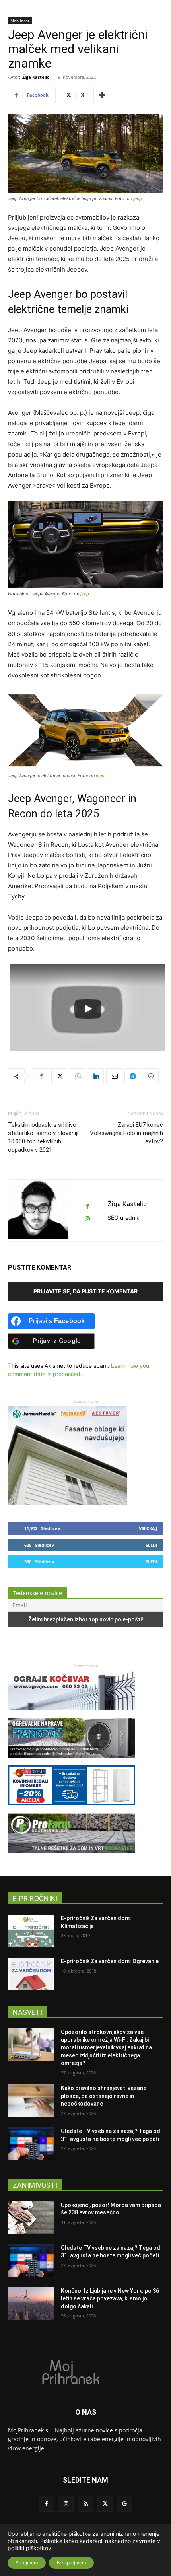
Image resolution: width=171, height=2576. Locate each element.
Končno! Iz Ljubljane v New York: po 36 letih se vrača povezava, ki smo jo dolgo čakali (110, 2299)
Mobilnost (20, 21)
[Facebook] (41, 1076)
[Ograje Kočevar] (72, 1714)
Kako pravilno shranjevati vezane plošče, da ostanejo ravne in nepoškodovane (104, 2096)
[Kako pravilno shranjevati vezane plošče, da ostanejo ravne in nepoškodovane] (31, 2101)
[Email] (114, 1076)
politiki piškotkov (29, 2548)
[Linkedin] (96, 1076)
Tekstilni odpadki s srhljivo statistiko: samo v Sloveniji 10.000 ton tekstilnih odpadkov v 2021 (43, 1137)
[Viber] (151, 1076)
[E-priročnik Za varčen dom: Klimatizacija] (31, 1931)
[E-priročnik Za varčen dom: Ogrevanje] (31, 1974)
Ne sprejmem (71, 2563)
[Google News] (125, 2504)
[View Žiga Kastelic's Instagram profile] (87, 1219)
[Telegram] (132, 1076)
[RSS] (85, 2504)
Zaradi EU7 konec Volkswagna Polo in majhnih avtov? (126, 1133)
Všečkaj (148, 1528)
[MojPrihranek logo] (85, 2372)
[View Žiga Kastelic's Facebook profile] (87, 1206)
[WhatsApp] (78, 1076)
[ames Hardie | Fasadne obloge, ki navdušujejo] (68, 1503)
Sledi (152, 1545)
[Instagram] (66, 2504)
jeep (138, 198)
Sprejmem (27, 2563)
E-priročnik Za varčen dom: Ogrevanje (110, 1961)
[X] (59, 1076)
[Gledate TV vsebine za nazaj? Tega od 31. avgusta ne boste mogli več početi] (31, 2144)
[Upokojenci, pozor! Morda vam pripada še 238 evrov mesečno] (31, 2218)
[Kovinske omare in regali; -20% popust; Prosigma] (72, 1809)
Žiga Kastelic (36, 77)
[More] (102, 95)
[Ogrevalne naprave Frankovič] (72, 1761)
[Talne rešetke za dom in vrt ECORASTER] (72, 1857)
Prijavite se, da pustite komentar (85, 1291)
